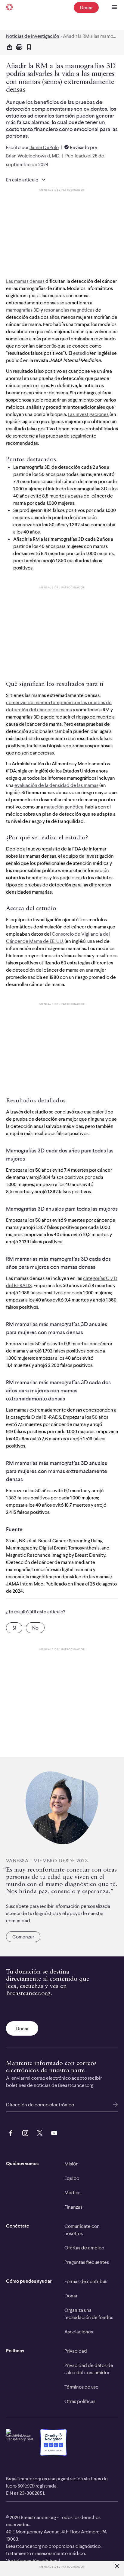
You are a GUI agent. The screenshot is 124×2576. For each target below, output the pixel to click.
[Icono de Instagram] (24, 2132)
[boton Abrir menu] (114, 7)
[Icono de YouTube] (53, 2132)
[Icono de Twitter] (39, 2132)
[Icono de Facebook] (10, 2132)
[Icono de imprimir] (19, 47)
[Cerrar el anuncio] (117, 2567)
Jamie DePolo (44, 147)
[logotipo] (9, 7)
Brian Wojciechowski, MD (33, 156)
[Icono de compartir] (10, 47)
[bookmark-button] (29, 48)
